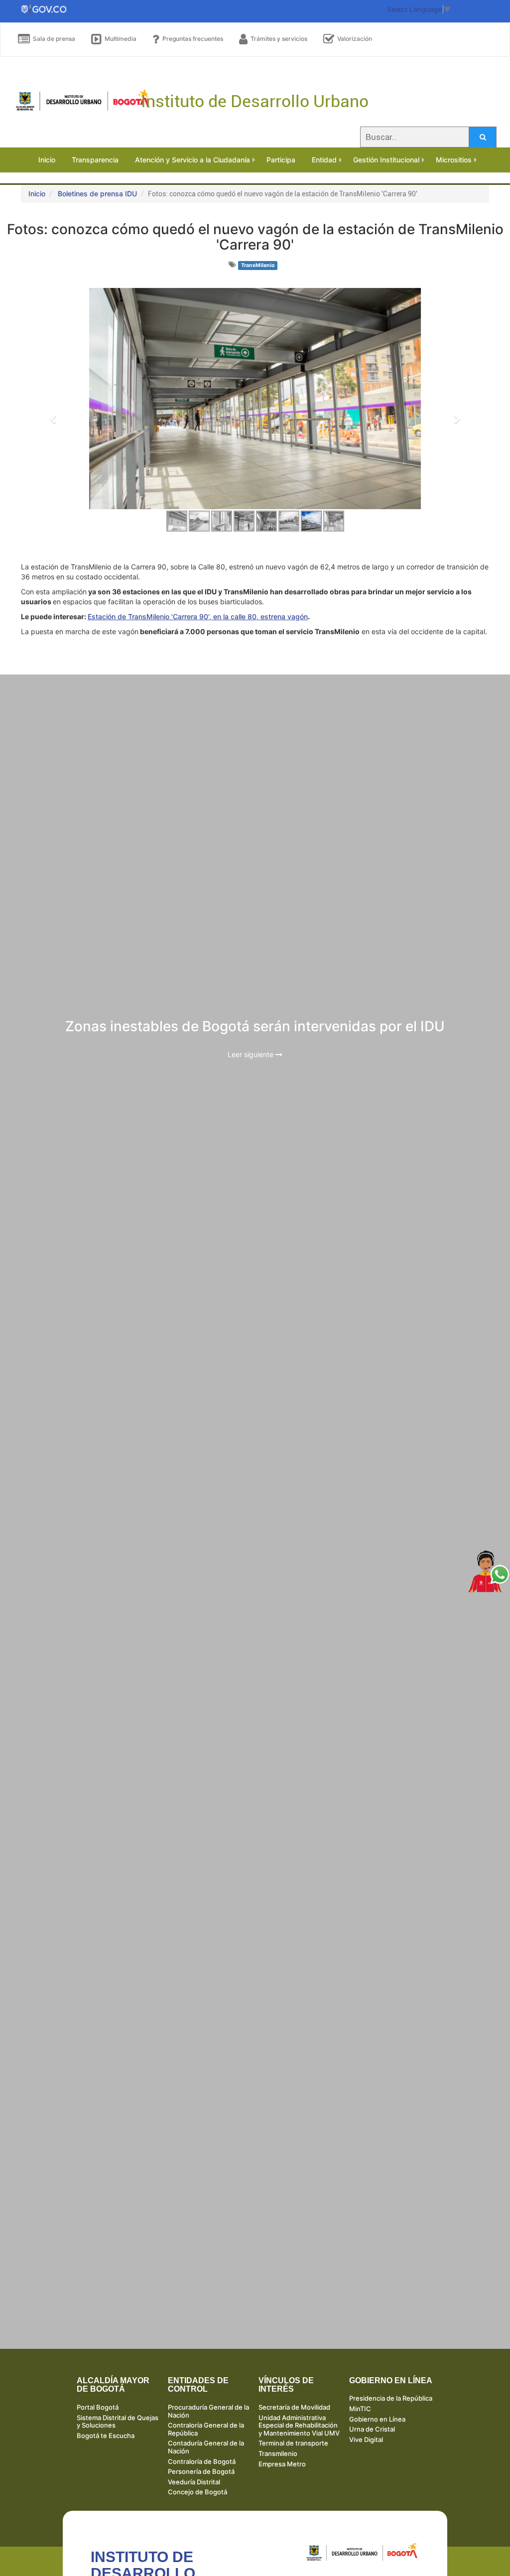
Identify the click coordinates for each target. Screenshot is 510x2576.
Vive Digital (366, 2440)
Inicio (37, 194)
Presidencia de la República (391, 2398)
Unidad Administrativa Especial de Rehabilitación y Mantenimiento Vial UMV (299, 2425)
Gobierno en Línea (377, 2419)
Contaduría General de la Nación (206, 2447)
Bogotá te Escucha (106, 2436)
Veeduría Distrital (194, 2482)
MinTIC (360, 2409)
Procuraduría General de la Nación (208, 2411)
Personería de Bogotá (201, 2471)
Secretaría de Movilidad (294, 2407)
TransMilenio (258, 265)
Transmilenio (278, 2453)
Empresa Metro (282, 2464)
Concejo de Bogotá (197, 2492)
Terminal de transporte (293, 2443)
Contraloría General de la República (206, 2429)
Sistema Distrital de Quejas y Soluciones (118, 2422)
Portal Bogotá (98, 2407)
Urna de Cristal (372, 2429)
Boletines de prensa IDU (97, 194)
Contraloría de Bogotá (202, 2461)
